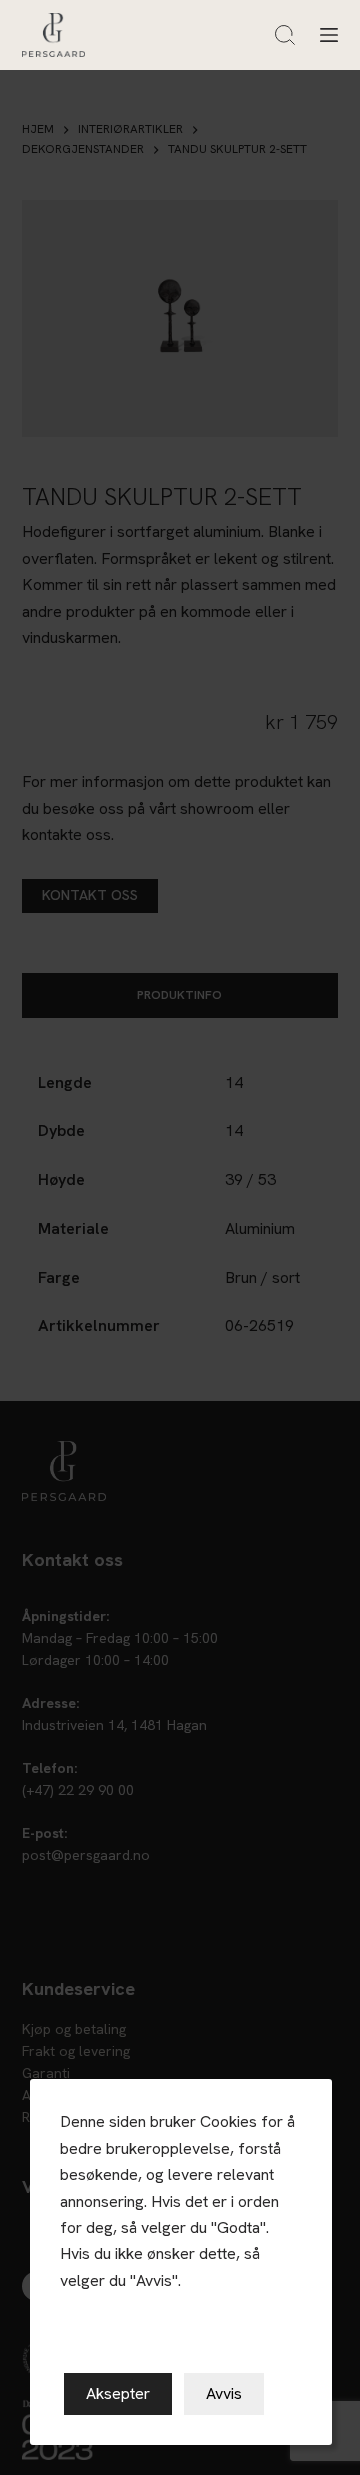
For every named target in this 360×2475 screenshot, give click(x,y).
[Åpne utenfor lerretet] (329, 35)
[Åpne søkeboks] (285, 35)
